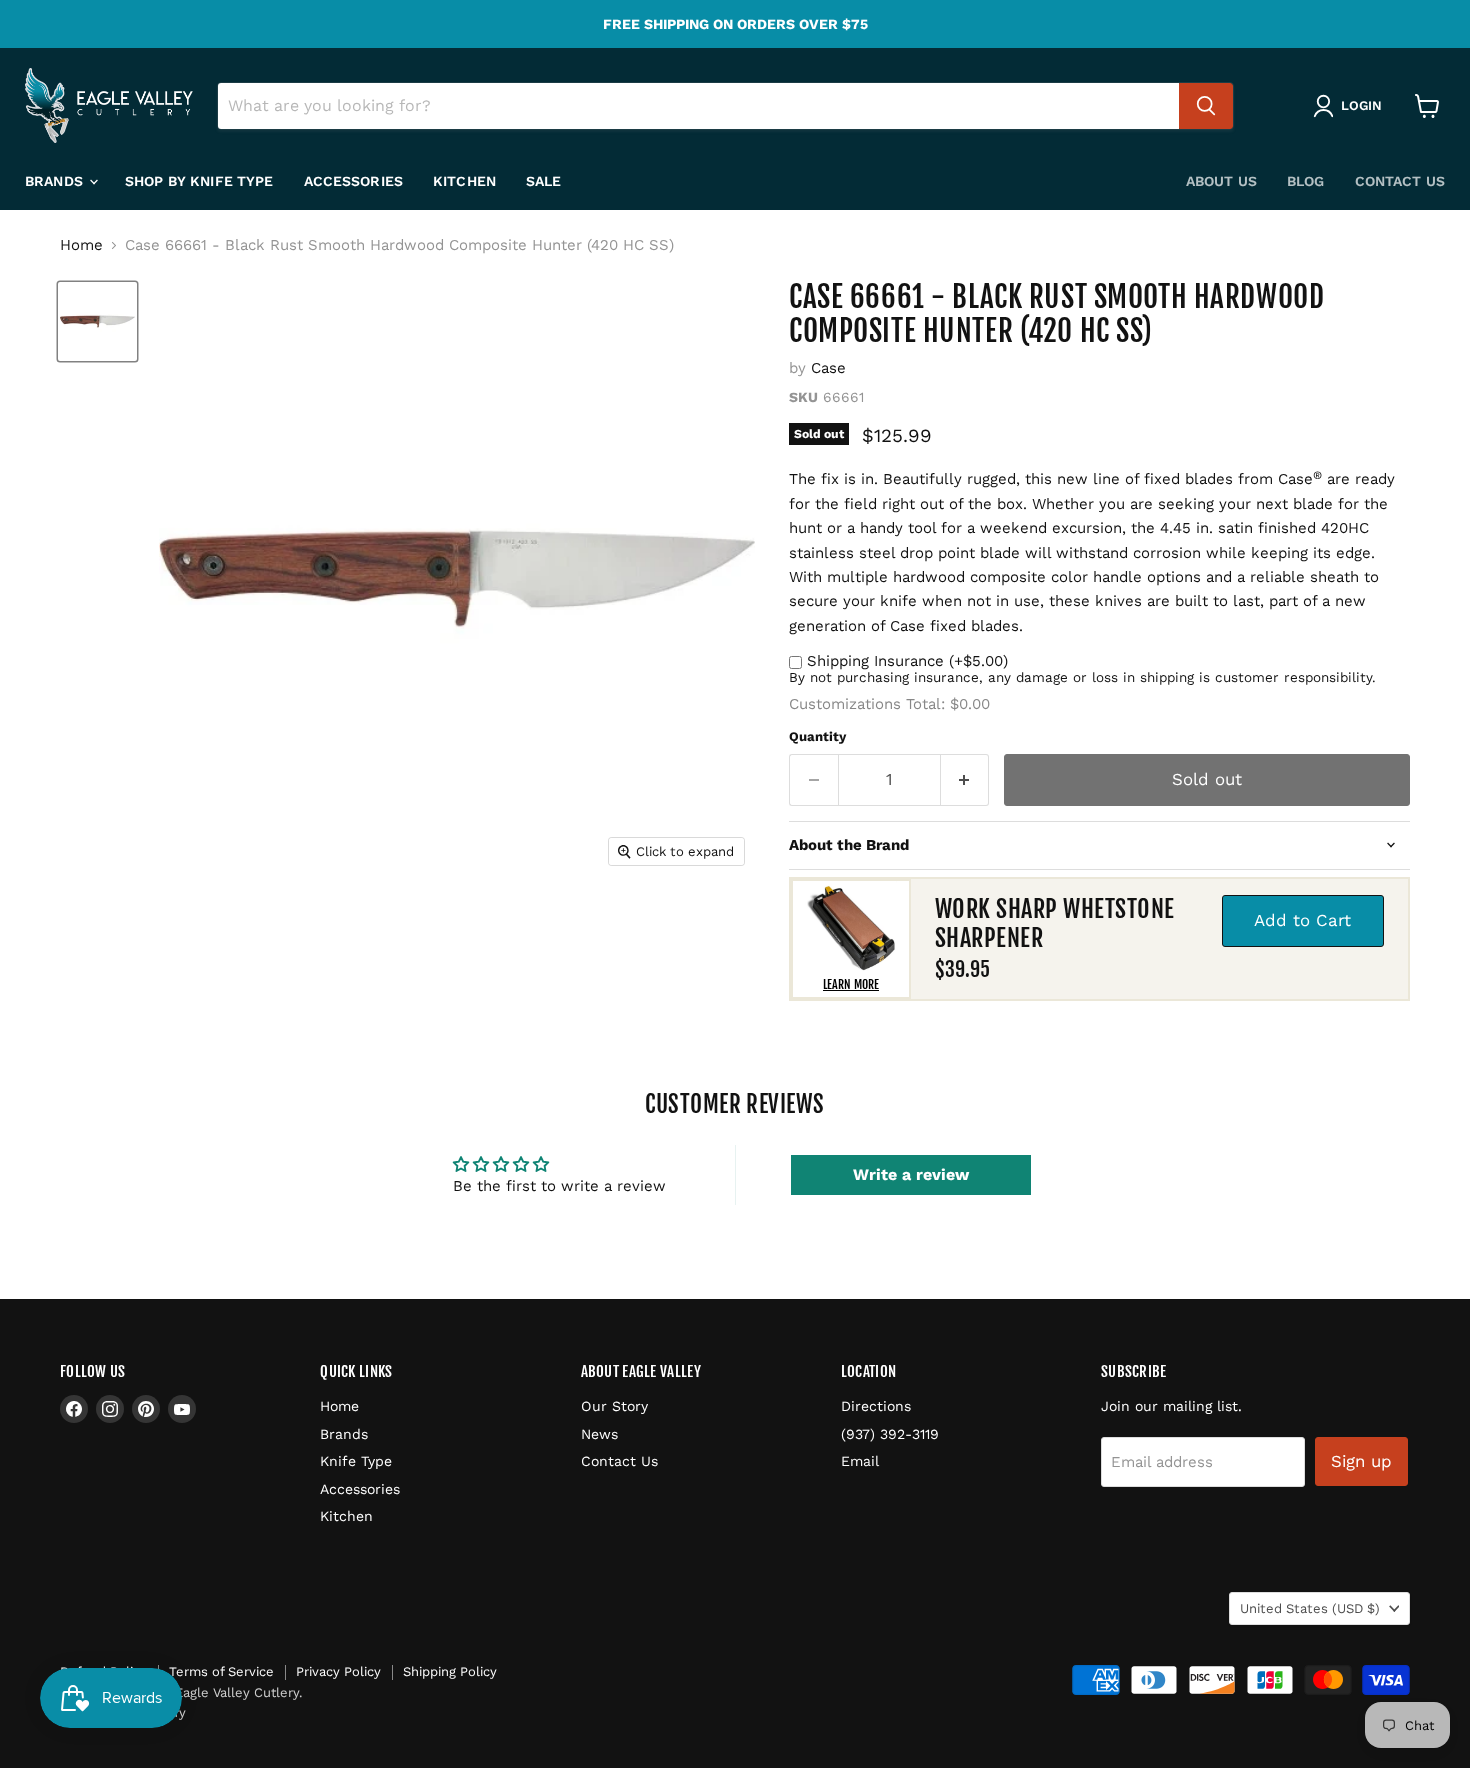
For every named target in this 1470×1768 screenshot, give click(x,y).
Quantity (817, 736)
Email (860, 1461)
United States (1310, 1608)
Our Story (614, 1406)
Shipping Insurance (907, 661)
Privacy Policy (338, 1671)
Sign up (1361, 1461)
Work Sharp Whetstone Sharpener (1055, 923)
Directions (876, 1406)
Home (81, 245)
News (599, 1434)
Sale (544, 181)
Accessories (354, 181)
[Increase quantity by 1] (965, 779)
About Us (1221, 181)
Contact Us (1400, 181)
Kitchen (464, 181)
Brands (56, 181)
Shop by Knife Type (199, 181)
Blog (1306, 181)
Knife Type (356, 1461)
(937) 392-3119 (890, 1434)
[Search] (1206, 106)
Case (828, 368)
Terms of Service (221, 1671)
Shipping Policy (450, 1671)
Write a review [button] (911, 1174)
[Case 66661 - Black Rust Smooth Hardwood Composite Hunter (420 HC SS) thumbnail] (97, 321)
